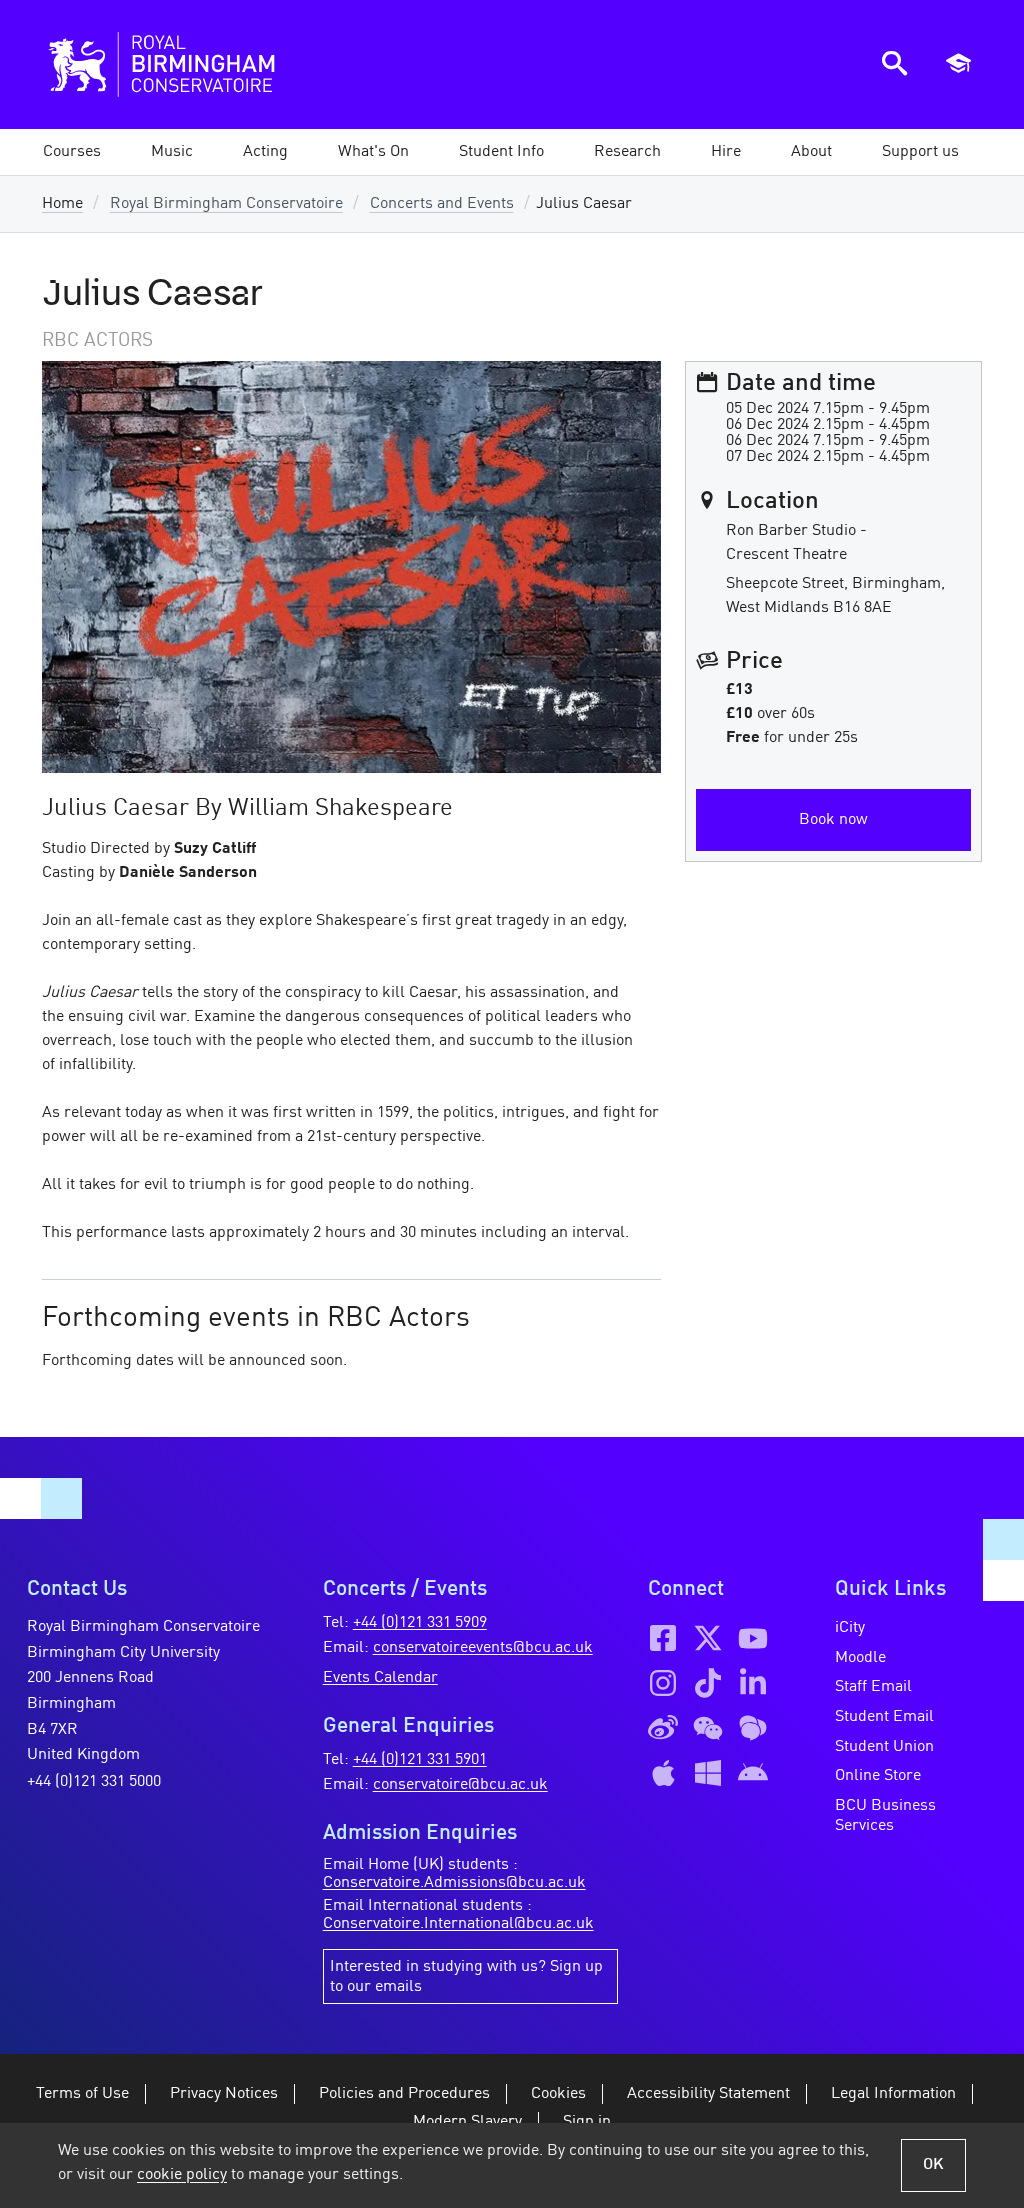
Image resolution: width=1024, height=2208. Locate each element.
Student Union (884, 1747)
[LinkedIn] (753, 1683)
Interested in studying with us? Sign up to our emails (466, 1977)
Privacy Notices (224, 2094)
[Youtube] (753, 1638)
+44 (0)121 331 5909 (420, 1623)
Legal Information (893, 2094)
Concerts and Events (442, 204)
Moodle (860, 1658)
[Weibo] (663, 1728)
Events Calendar (380, 1678)
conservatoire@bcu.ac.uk (460, 1785)
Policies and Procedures (404, 2094)
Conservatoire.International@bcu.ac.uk (458, 1924)
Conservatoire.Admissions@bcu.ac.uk (454, 1883)
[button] (172, 152)
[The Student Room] (753, 1728)
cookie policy (182, 2175)
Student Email (884, 1717)
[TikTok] (708, 1683)
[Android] (753, 1773)
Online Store (878, 1776)
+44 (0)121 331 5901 (420, 1760)
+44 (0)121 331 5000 (94, 1782)
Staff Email (873, 1687)
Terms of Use (82, 2094)
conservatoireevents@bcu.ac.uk (483, 1648)
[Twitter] (708, 1638)
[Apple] (663, 1773)
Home (62, 204)
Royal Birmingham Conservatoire (226, 204)
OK (933, 2165)
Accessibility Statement (708, 2094)
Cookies (558, 2094)
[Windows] (708, 1773)
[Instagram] (663, 1683)
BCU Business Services (885, 1816)
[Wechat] (708, 1728)
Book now (833, 820)
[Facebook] (663, 1638)
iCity (850, 1628)
